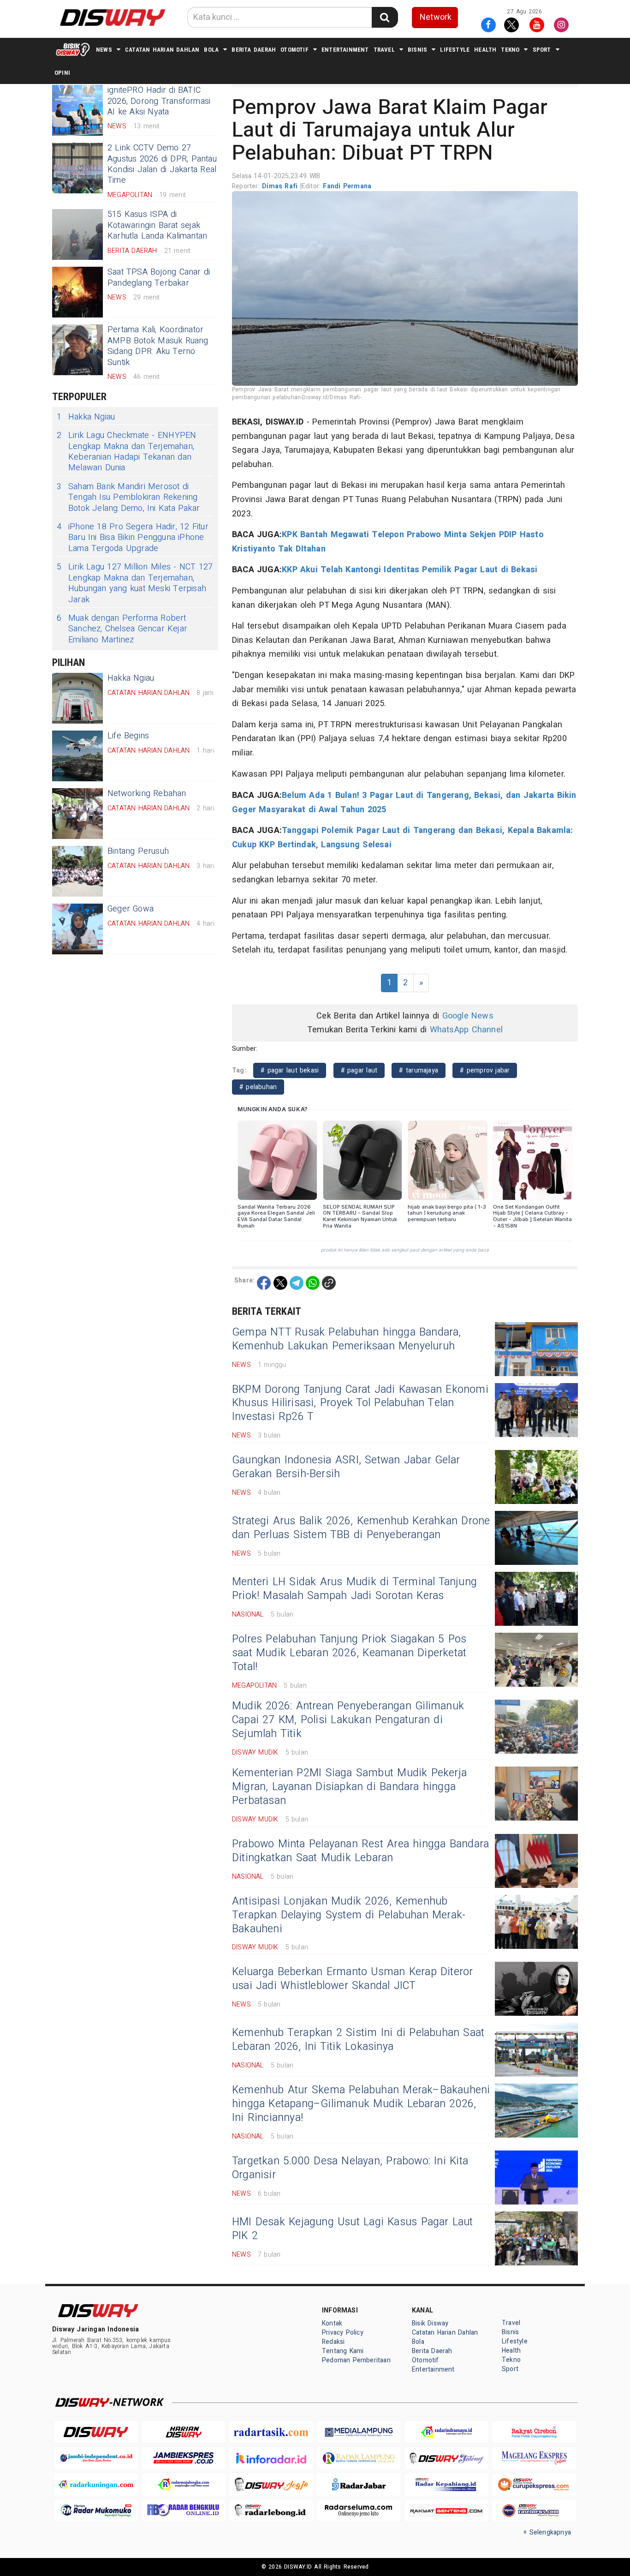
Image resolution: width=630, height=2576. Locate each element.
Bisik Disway (430, 2323)
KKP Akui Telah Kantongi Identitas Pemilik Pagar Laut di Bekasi (410, 570)
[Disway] (96, 2432)
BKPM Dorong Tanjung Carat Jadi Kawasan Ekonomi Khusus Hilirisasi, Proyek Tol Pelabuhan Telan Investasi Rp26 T (360, 1403)
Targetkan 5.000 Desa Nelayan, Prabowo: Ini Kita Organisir (350, 2168)
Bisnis (417, 50)
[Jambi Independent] (96, 2458)
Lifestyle (455, 50)
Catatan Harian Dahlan (162, 50)
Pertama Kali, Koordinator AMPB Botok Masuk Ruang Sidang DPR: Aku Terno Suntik (158, 346)
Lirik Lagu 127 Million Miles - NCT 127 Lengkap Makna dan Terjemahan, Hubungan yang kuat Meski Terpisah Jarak (135, 583)
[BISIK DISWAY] (73, 49)
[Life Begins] (77, 756)
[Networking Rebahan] (77, 814)
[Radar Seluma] (359, 2511)
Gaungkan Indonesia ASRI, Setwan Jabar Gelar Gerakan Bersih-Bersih (346, 1467)
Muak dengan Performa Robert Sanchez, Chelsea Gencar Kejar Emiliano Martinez (122, 629)
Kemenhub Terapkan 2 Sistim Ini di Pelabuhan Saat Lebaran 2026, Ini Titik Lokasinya (358, 2040)
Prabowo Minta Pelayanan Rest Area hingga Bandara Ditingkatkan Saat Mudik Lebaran (360, 1851)
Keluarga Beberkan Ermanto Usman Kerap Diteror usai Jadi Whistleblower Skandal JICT (353, 1979)
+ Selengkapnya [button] (547, 2532)
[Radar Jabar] (359, 2484)
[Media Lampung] (359, 2432)
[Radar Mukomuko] (96, 2511)
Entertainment (345, 50)
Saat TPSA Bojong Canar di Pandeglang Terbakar (159, 277)
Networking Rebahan (147, 794)
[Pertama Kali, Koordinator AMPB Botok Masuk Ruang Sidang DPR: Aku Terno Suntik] (77, 350)
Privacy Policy (343, 2333)
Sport (542, 50)
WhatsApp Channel (466, 1030)
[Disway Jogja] (271, 2484)
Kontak (332, 2323)
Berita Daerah (254, 50)
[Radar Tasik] (271, 2432)
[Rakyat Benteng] (446, 2511)
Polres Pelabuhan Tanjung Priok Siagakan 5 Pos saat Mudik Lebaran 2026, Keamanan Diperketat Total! (349, 1653)
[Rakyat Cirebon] (534, 2432)
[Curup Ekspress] (534, 2484)
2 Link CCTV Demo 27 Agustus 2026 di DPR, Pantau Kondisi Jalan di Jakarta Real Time (162, 164)
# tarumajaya (419, 1070)
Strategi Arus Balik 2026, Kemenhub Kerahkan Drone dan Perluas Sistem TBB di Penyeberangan (361, 1528)
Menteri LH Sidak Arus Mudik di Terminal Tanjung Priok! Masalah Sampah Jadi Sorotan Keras (354, 1589)
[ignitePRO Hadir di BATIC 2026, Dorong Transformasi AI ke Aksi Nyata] (77, 110)
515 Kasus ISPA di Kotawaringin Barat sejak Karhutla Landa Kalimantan (157, 225)
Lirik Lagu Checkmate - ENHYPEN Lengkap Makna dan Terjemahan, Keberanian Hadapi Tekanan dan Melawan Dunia (126, 452)
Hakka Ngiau (86, 417)
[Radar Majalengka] (184, 2484)
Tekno (510, 50)
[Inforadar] (271, 2458)
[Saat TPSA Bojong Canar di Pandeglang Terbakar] (77, 292)
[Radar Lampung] (359, 2458)
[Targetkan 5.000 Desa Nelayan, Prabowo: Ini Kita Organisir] (536, 2178)
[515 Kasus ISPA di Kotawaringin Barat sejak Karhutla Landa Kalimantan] (77, 234)
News (104, 50)
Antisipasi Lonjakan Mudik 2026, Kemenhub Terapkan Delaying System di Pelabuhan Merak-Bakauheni (349, 1915)
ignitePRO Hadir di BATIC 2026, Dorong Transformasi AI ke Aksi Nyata (159, 101)
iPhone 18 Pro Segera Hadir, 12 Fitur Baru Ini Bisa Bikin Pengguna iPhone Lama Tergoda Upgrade (133, 538)
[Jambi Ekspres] (184, 2458)
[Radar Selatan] (534, 2511)
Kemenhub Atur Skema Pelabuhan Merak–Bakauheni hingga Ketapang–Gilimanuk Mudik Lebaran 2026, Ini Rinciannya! (361, 2104)
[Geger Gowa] (77, 929)
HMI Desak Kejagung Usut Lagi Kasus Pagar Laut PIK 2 (353, 2229)
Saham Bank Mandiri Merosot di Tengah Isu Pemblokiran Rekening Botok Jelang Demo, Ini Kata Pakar (128, 497)
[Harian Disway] (184, 2432)
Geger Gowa (131, 909)
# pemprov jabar (485, 1070)
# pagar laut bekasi (290, 1070)
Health (485, 50)
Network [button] (436, 17)
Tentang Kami (343, 2351)
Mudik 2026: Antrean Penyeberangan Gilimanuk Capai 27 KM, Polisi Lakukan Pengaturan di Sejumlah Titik (348, 1720)
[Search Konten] (385, 17)
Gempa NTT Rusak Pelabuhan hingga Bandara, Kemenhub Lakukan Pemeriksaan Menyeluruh (347, 1339)
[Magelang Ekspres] (534, 2458)
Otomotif (294, 50)
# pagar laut (359, 1070)
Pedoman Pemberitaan (356, 2360)
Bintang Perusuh (138, 851)
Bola (211, 50)
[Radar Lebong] (271, 2511)
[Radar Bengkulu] (184, 2511)
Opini (62, 73)
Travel (384, 50)
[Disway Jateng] (446, 2458)
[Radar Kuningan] (96, 2484)
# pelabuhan (258, 1087)
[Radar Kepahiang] (446, 2484)
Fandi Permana (347, 186)
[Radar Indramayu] (446, 2432)
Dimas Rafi (281, 186)
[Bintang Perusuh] (77, 871)
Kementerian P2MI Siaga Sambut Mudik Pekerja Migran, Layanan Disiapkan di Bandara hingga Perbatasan (349, 1787)
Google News (468, 1016)
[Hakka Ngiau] (77, 698)
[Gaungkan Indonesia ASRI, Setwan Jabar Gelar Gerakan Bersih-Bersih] (536, 1477)
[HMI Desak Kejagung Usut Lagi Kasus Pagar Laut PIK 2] (536, 2238)
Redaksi (333, 2342)
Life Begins (128, 736)
